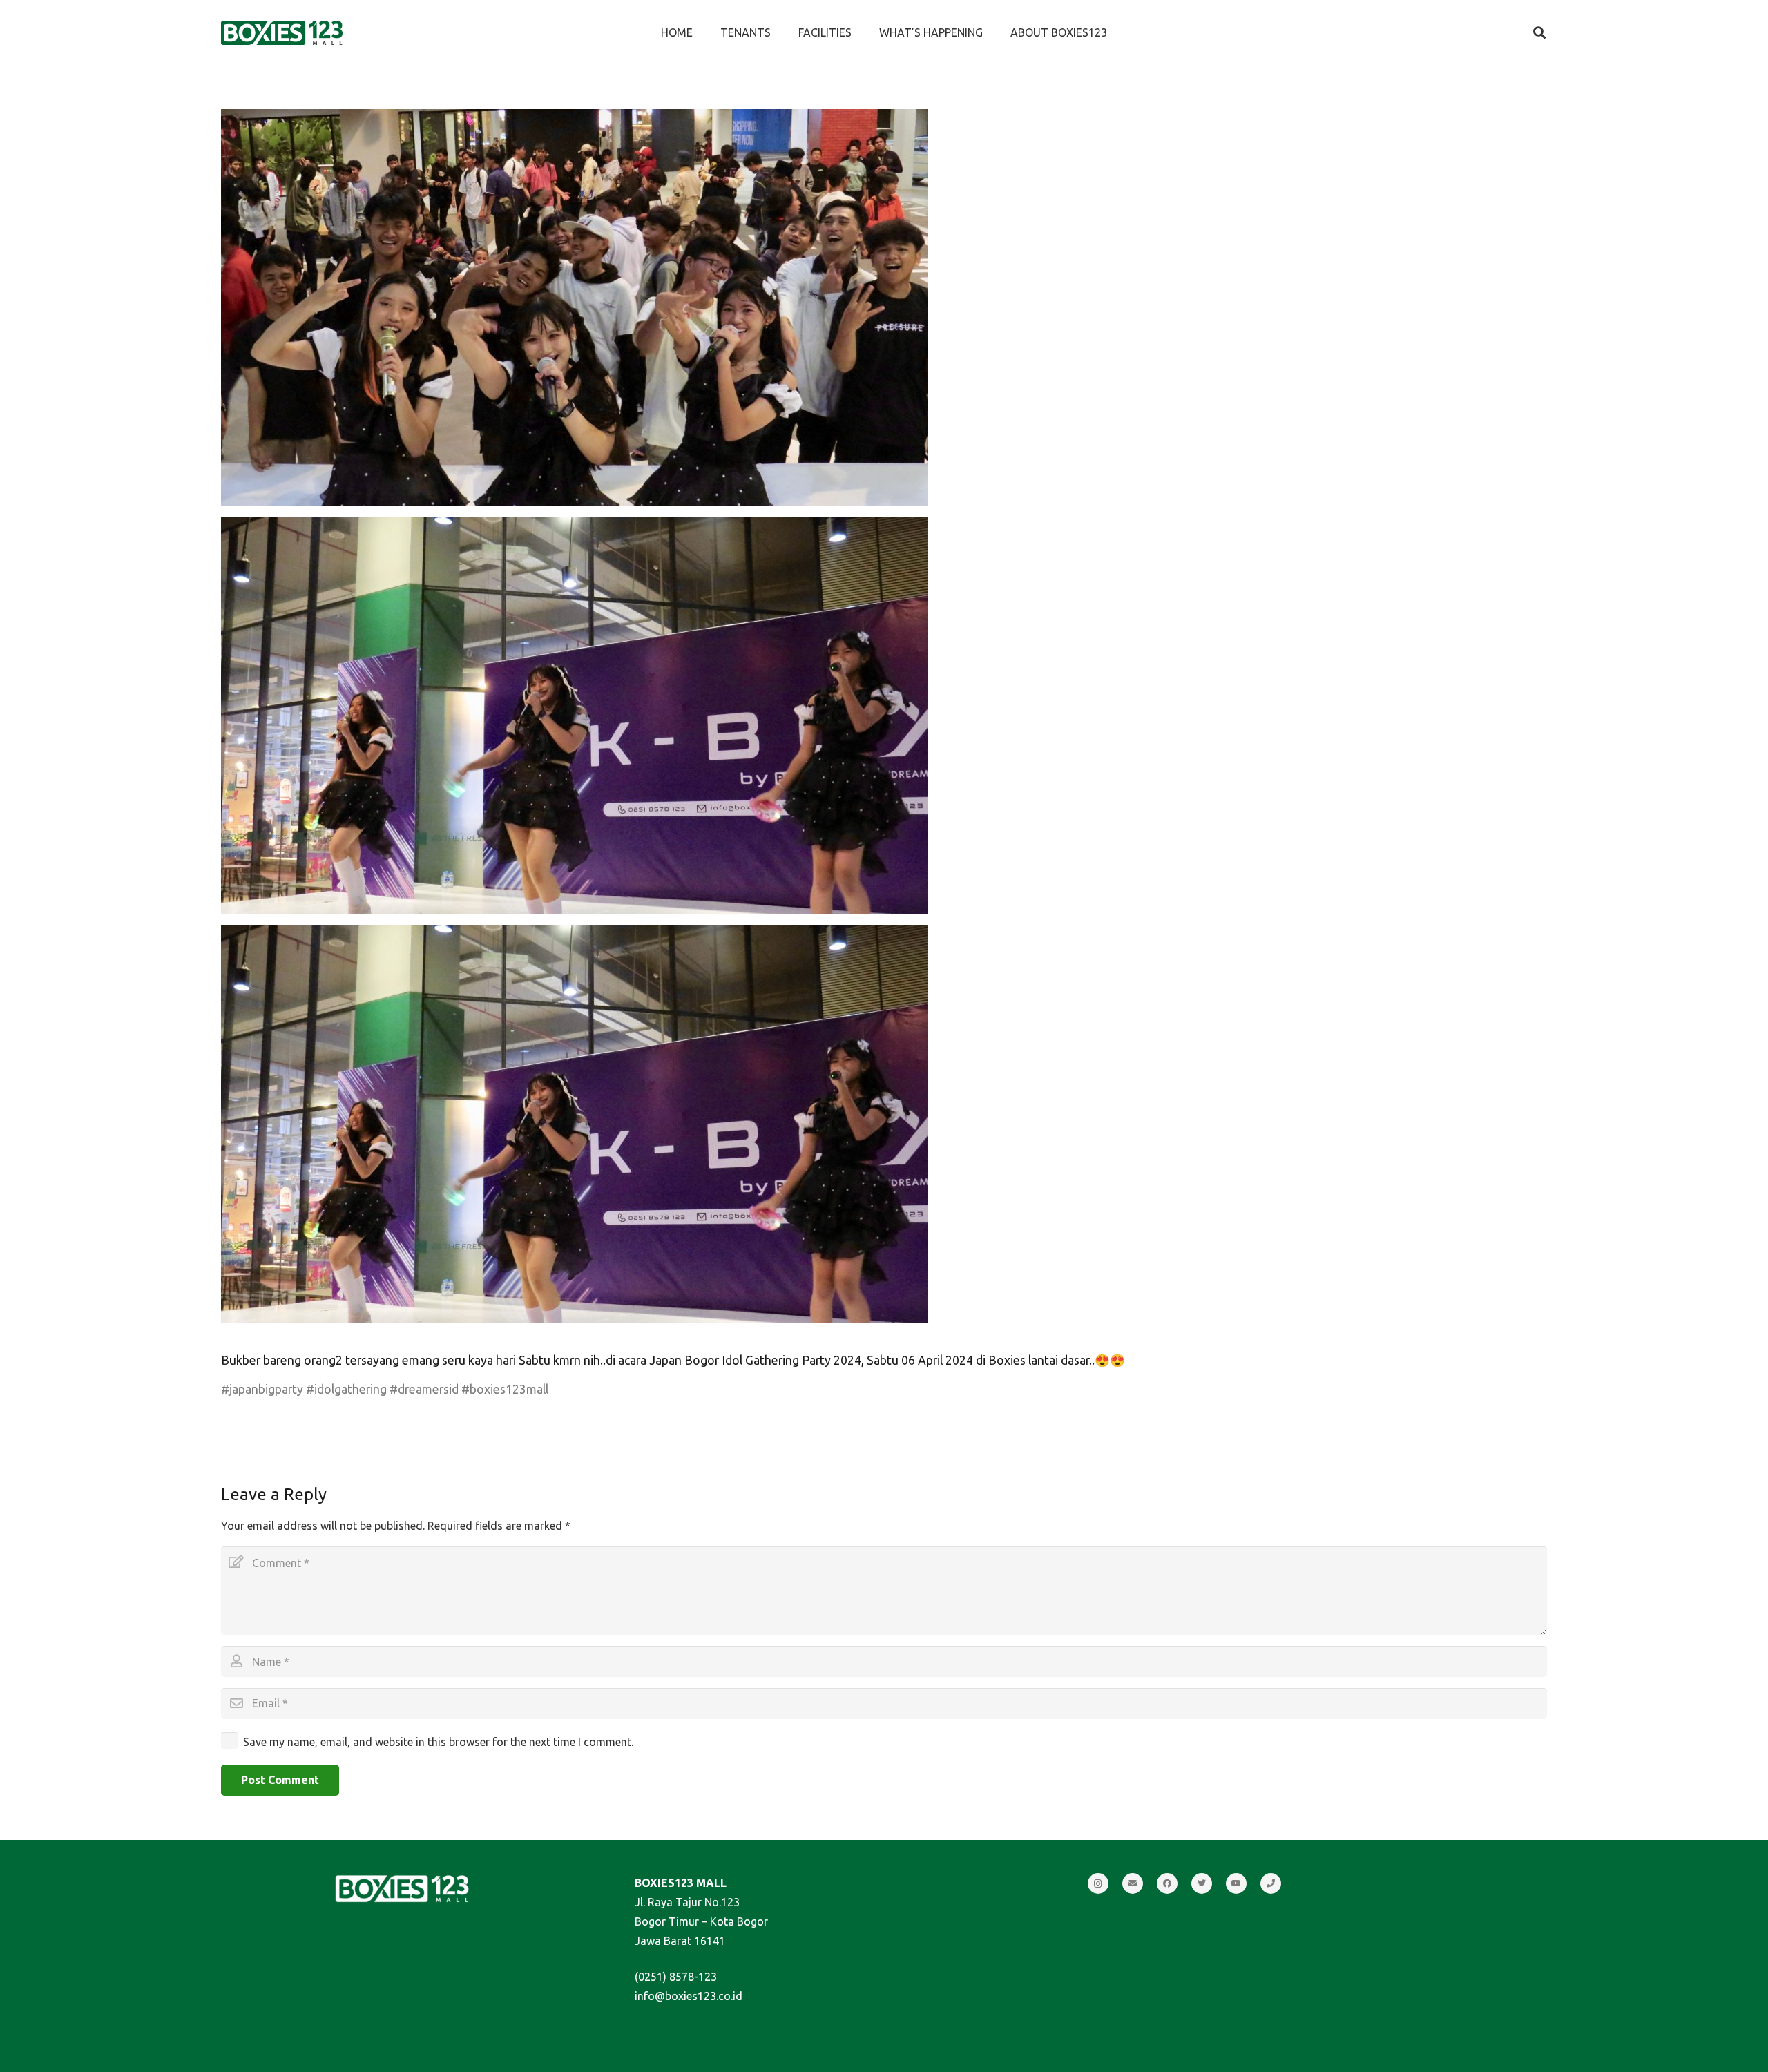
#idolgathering (346, 1389)
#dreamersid (424, 1389)
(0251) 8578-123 (676, 1977)
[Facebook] (1167, 1883)
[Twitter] (1202, 1883)
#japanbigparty (262, 1389)
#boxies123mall (505, 1389)
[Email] (1133, 1883)
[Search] (1539, 33)
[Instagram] (1098, 1883)
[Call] (1271, 1883)
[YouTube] (1236, 1883)
